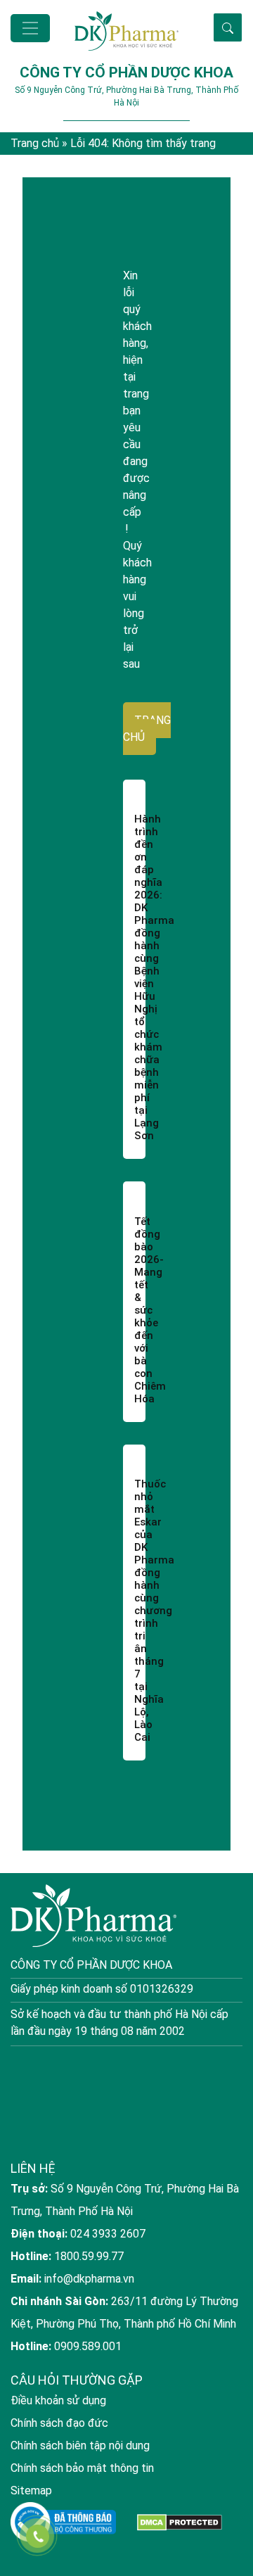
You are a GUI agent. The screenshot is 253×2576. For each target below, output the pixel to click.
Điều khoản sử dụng (58, 2400)
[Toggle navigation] (30, 28)
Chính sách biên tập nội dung (80, 2445)
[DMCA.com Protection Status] (180, 2522)
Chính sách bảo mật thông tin (82, 2468)
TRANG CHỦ (147, 729)
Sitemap (31, 2491)
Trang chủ (35, 143)
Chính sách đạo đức (59, 2423)
